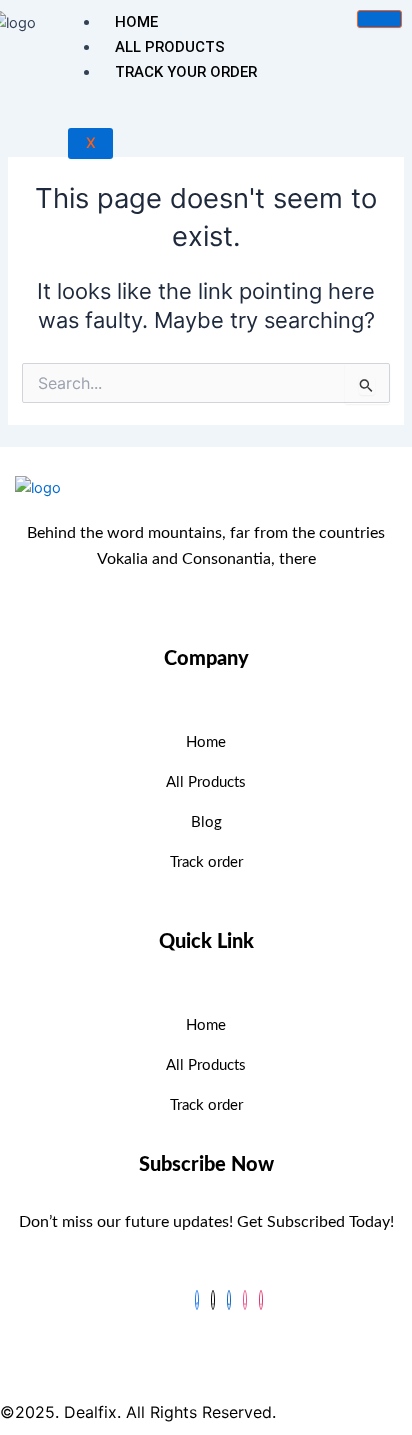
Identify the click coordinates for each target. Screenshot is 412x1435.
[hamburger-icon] (379, 19)
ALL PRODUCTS (170, 47)
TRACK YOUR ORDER (186, 72)
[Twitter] (213, 1300)
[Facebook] (197, 1300)
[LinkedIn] (229, 1300)
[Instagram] (261, 1300)
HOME (136, 22)
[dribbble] (245, 1300)
